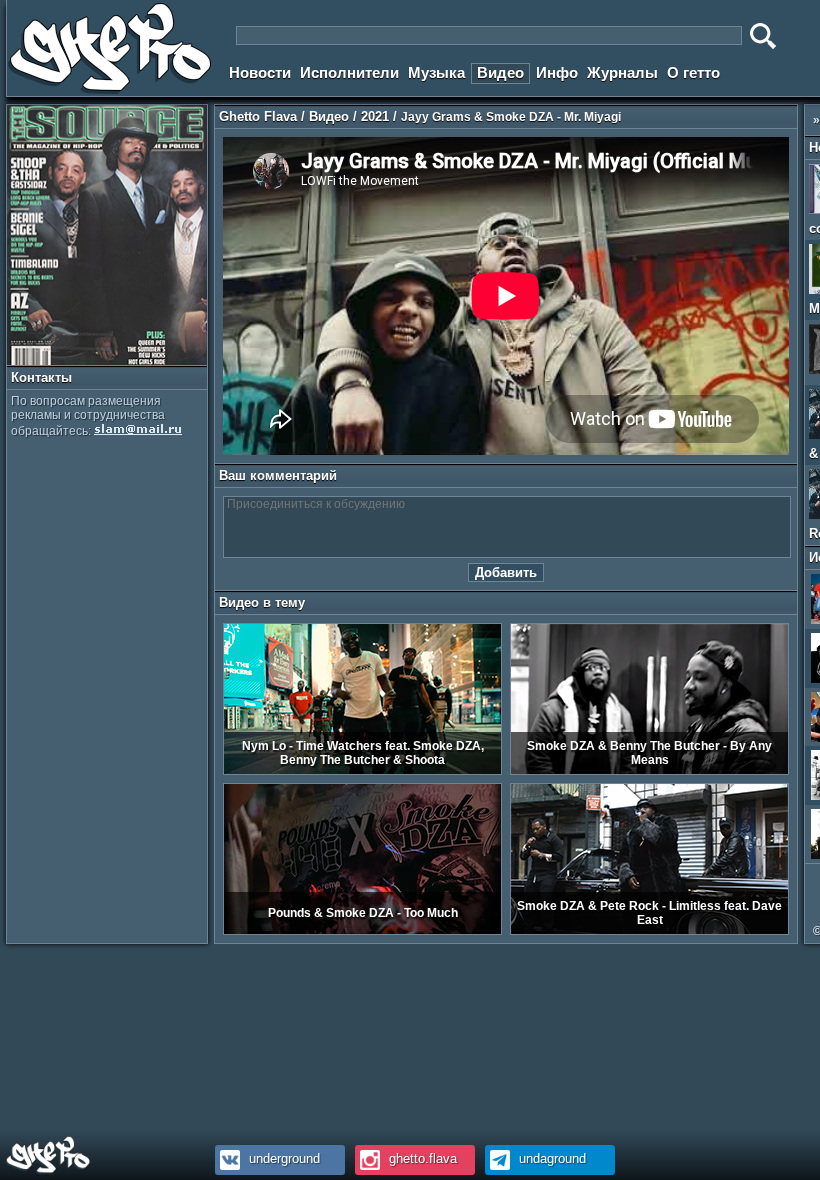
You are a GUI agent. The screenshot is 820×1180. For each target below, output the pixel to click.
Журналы (622, 72)
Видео (500, 72)
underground (282, 1158)
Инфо (557, 72)
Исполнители (349, 72)
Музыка (436, 72)
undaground (550, 1158)
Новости (260, 72)
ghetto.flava (421, 1158)
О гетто (693, 72)
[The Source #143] (107, 361)
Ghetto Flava (258, 116)
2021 (375, 116)
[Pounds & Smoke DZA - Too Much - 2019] (362, 931)
